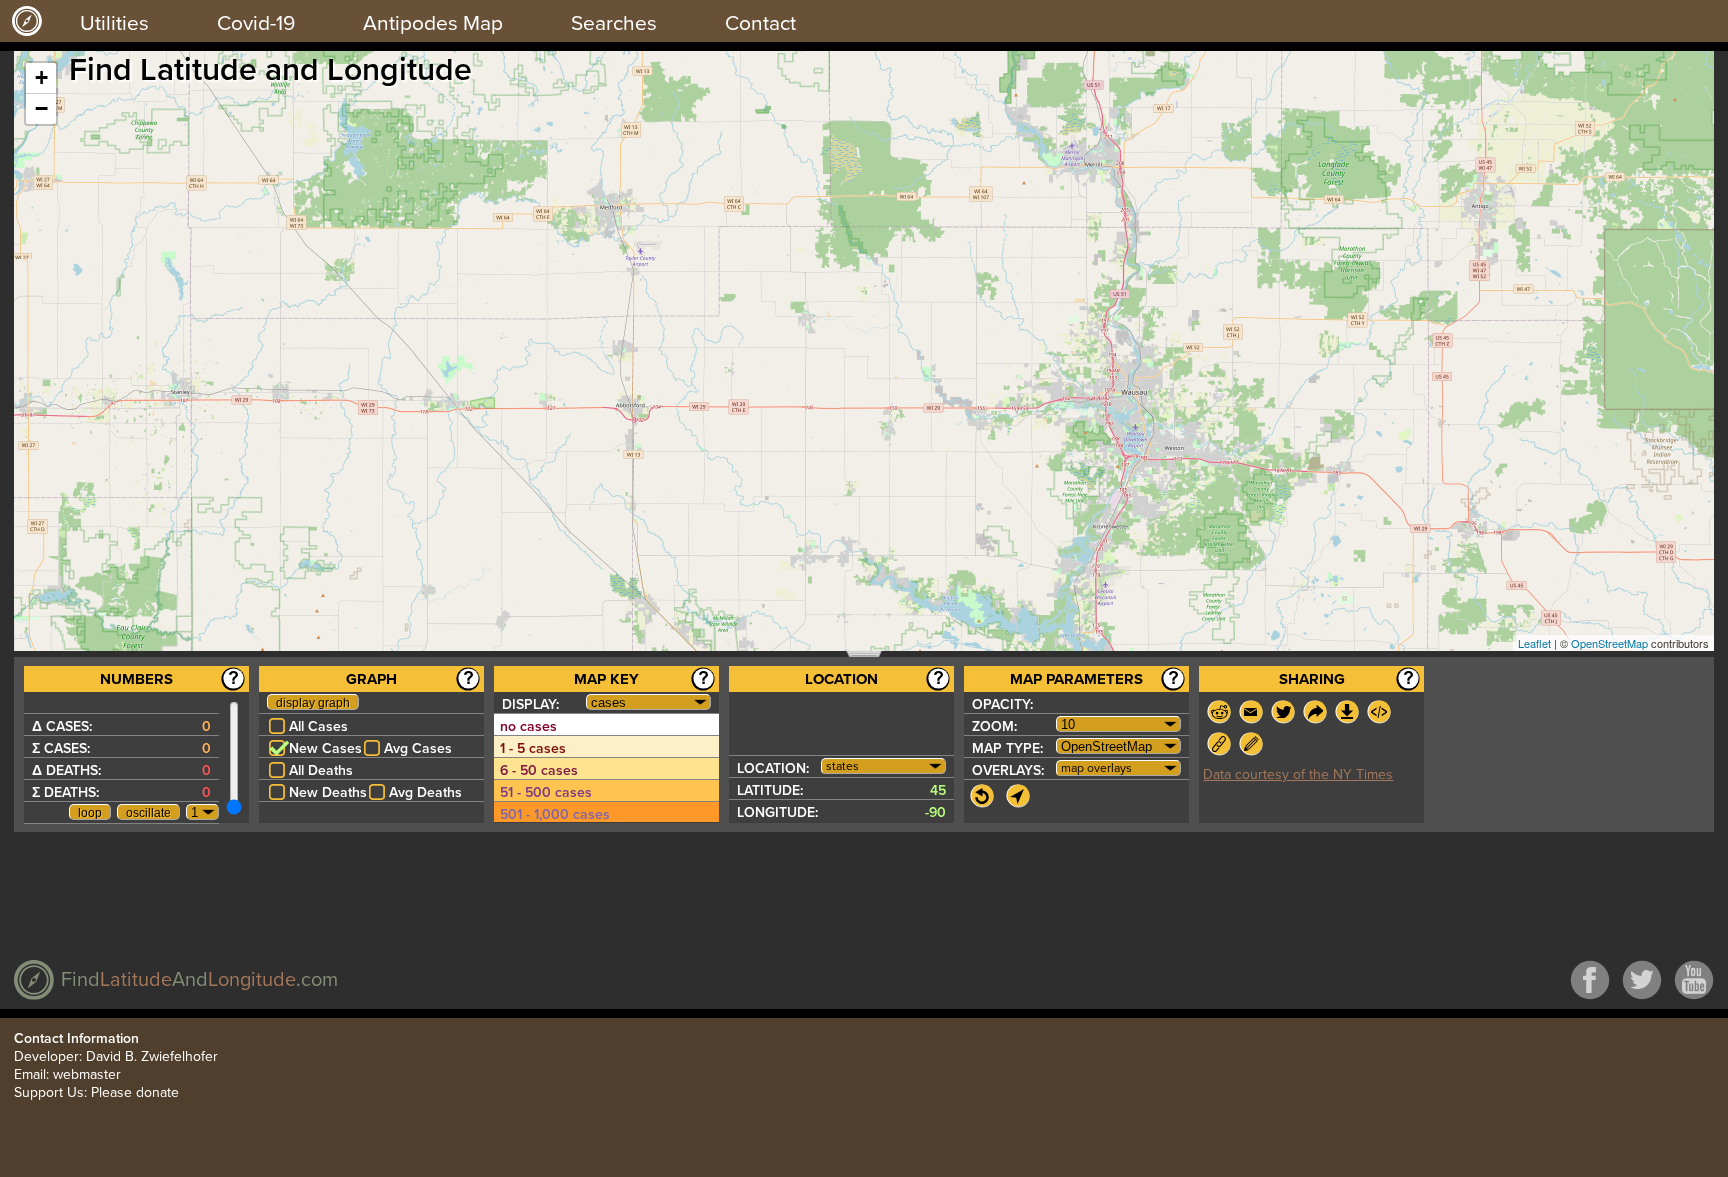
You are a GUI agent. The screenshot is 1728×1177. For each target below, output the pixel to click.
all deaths (321, 770)
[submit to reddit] (1219, 712)
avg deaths (425, 792)
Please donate (135, 1092)
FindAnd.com (199, 980)
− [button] (41, 108)
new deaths (328, 792)
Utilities (114, 23)
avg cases (418, 748)
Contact (760, 23)
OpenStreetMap (1609, 643)
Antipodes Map (433, 23)
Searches (614, 23)
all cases (318, 726)
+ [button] (41, 77)
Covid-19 (256, 23)
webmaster (87, 1074)
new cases (325, 748)
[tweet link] (1283, 712)
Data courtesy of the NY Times (1298, 774)
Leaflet (1534, 643)
